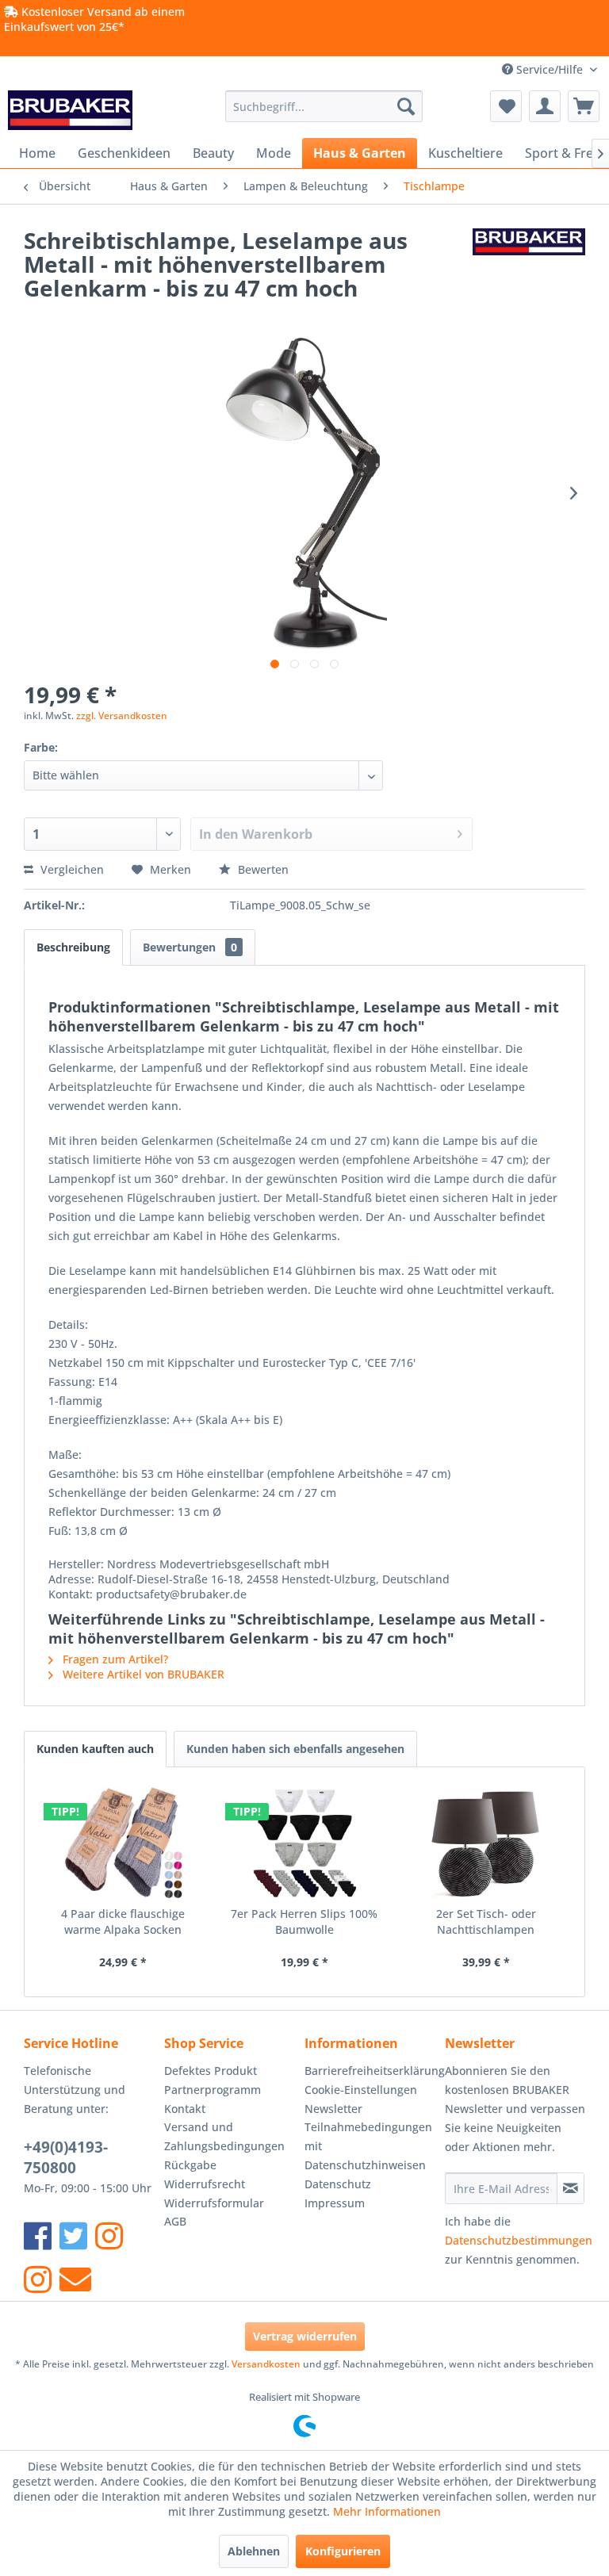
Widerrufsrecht (205, 2184)
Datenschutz (338, 2184)
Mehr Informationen (387, 2511)
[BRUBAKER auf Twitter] (73, 2235)
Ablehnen (254, 2551)
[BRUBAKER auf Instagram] (109, 2235)
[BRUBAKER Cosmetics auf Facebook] (38, 2279)
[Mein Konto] (545, 106)
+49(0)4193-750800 (66, 2157)
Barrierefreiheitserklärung (371, 2071)
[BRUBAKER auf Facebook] (38, 2235)
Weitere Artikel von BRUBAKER (142, 1674)
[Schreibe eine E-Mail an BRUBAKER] (75, 2279)
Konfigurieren (343, 2551)
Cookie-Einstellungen (361, 2090)
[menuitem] (324, 106)
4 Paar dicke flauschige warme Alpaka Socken (123, 1921)
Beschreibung (73, 947)
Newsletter (333, 2109)
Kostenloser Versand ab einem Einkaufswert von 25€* (94, 19)
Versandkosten (266, 2364)
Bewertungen (190, 947)
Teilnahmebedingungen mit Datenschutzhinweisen (368, 2146)
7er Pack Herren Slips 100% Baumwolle (304, 1921)
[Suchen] (406, 106)
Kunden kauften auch (95, 1749)
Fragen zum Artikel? (114, 1659)
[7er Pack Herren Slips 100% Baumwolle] (305, 1843)
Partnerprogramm (213, 2090)
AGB (175, 2221)
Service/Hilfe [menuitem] (550, 69)
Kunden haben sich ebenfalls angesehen (295, 1749)
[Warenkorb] (584, 106)
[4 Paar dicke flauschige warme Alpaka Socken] (123, 1843)
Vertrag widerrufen (305, 2336)
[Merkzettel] (506, 106)
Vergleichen (71, 869)
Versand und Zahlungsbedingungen (224, 2136)
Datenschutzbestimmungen (519, 2240)
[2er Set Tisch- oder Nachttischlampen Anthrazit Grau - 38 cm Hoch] (486, 1843)
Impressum (335, 2203)
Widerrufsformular (214, 2203)
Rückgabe (190, 2165)
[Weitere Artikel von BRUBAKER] (529, 256)
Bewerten (262, 869)
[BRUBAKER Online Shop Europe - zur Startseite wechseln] (70, 110)
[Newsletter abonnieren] (571, 2188)
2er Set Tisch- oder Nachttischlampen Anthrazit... (486, 1922)
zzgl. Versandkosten (122, 716)
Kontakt (185, 2109)
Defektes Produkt (211, 2071)
